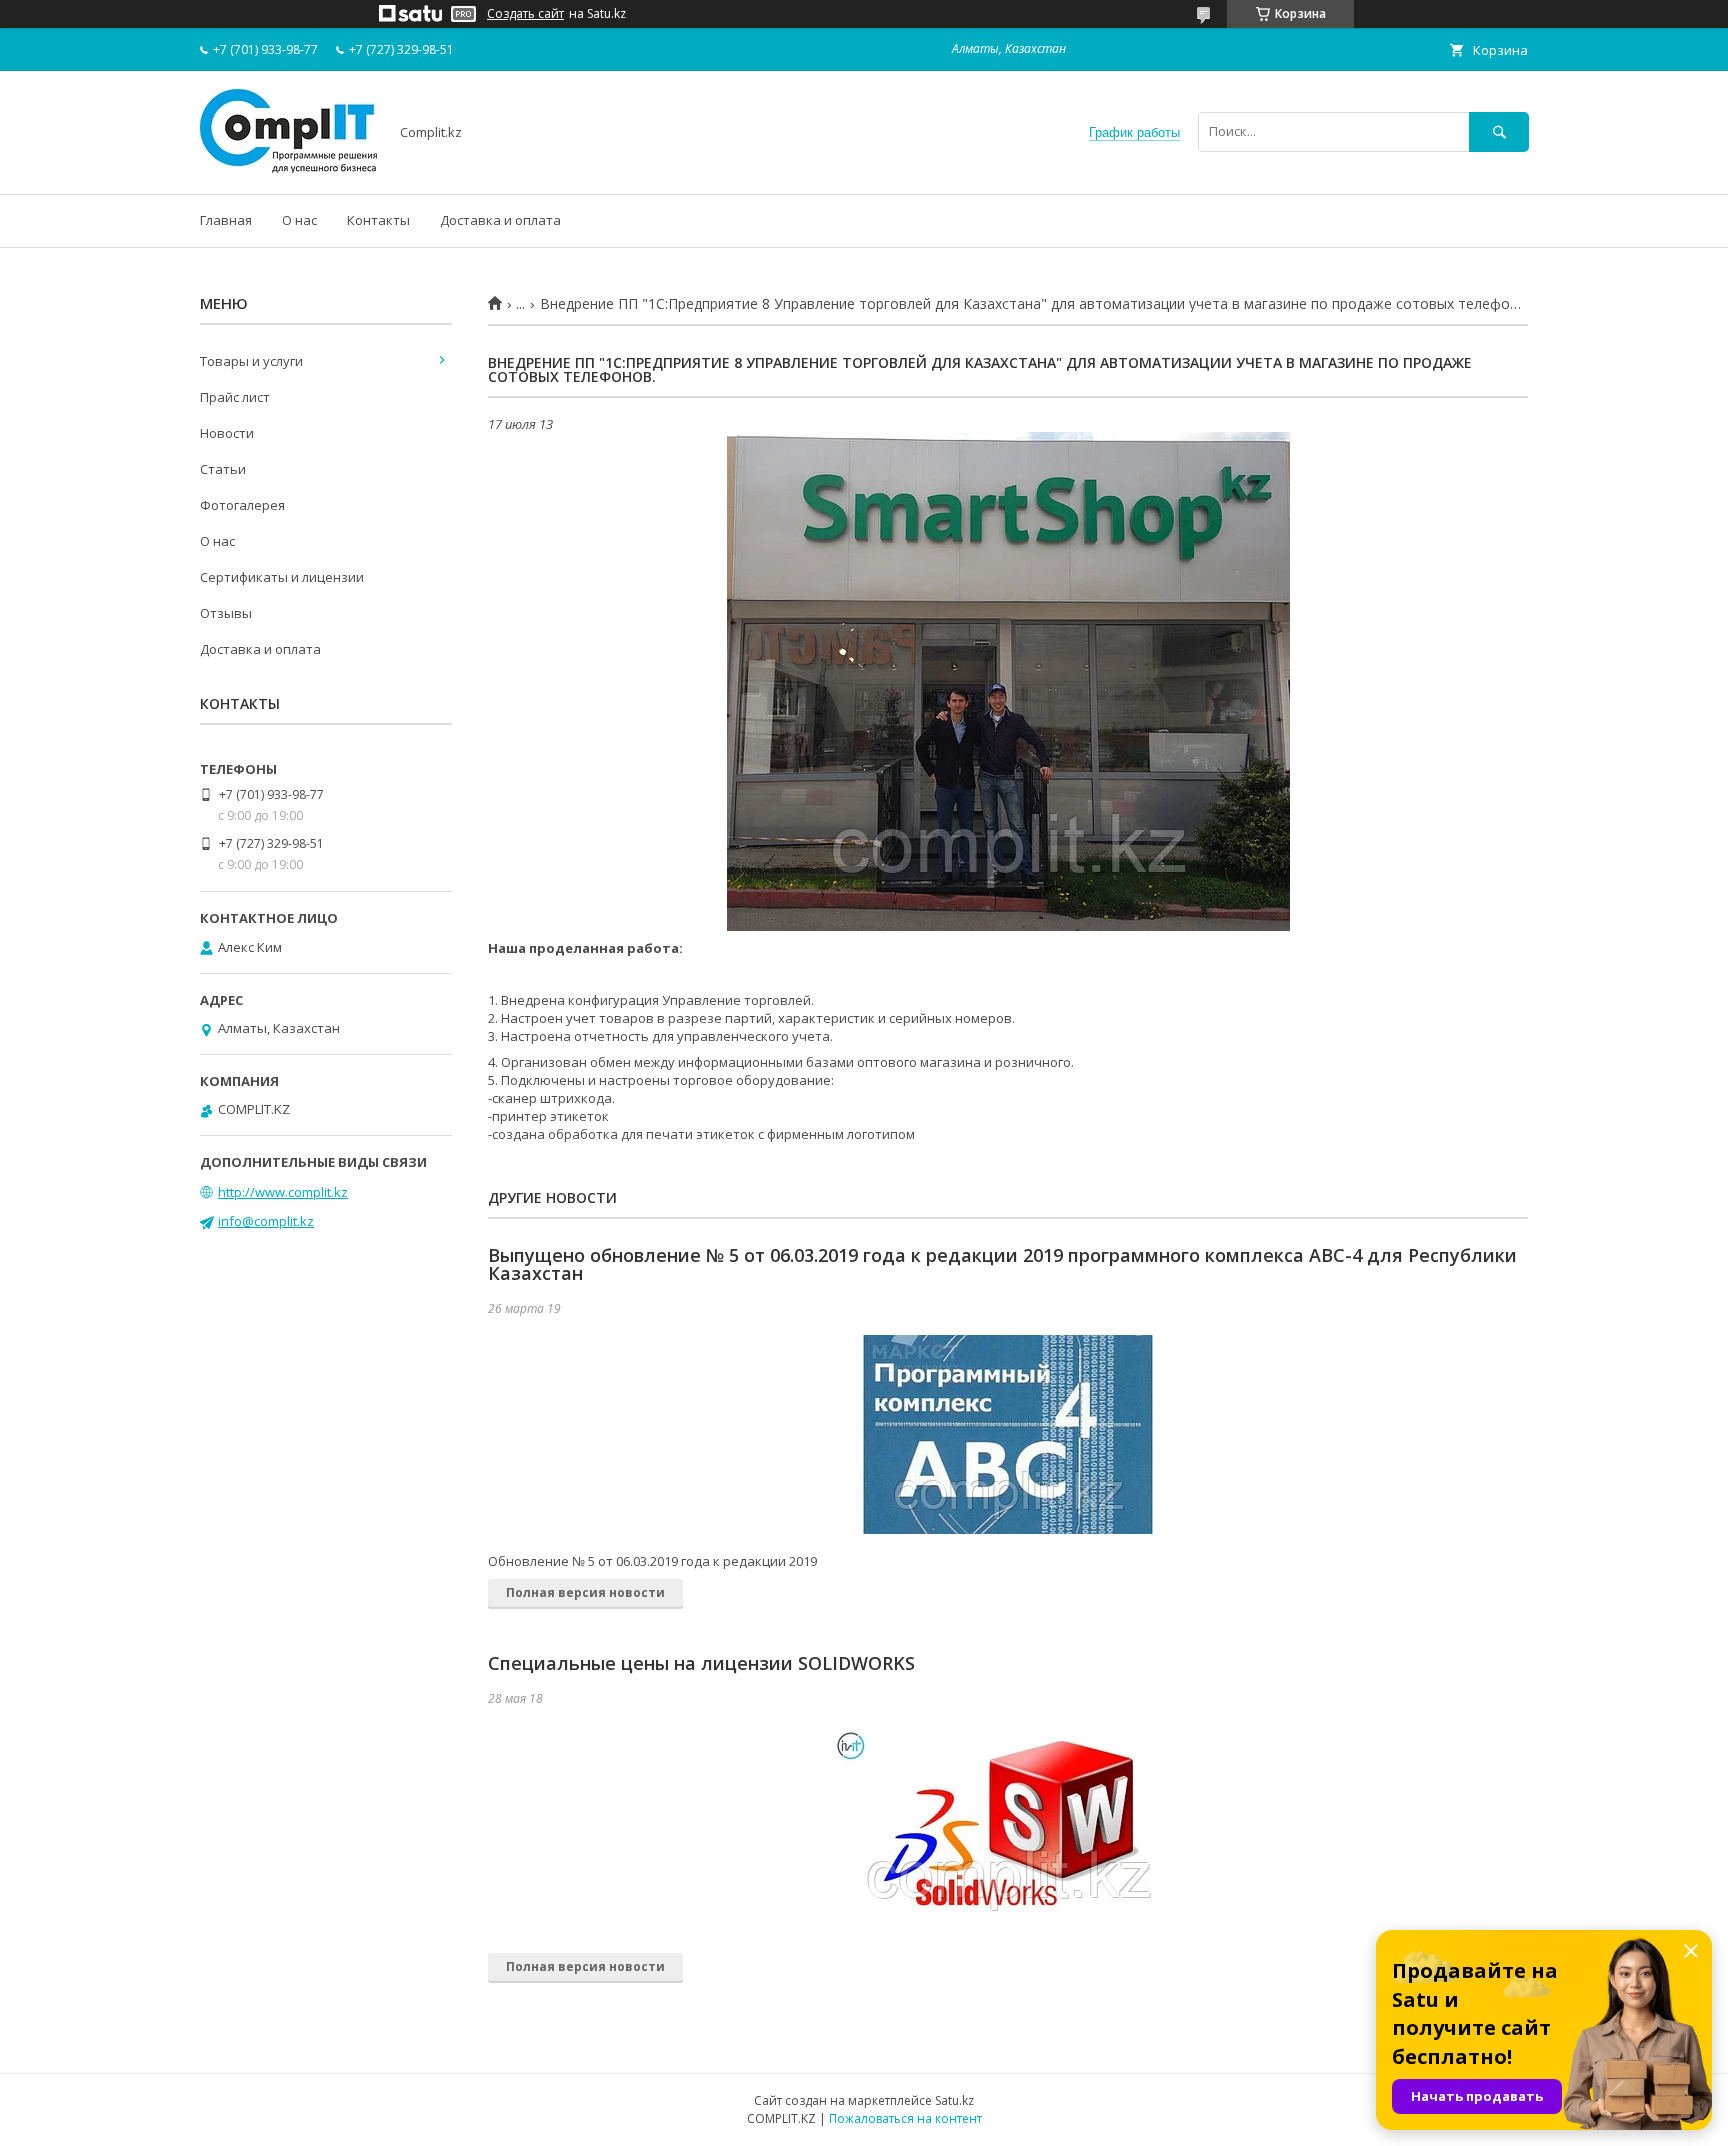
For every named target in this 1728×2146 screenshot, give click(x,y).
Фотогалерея (242, 505)
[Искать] (1499, 131)
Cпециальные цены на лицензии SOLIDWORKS (701, 1663)
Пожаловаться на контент (905, 2118)
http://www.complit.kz (283, 1192)
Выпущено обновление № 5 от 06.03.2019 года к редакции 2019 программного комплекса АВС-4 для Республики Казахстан (1002, 1264)
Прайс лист (235, 397)
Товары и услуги (251, 361)
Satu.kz (954, 2100)
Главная (226, 220)
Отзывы (226, 613)
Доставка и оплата (500, 220)
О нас (299, 220)
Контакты (378, 220)
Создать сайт (525, 14)
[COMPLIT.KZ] (288, 168)
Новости (227, 433)
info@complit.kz (266, 1221)
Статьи (223, 469)
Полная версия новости (585, 1592)
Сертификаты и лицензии (282, 577)
